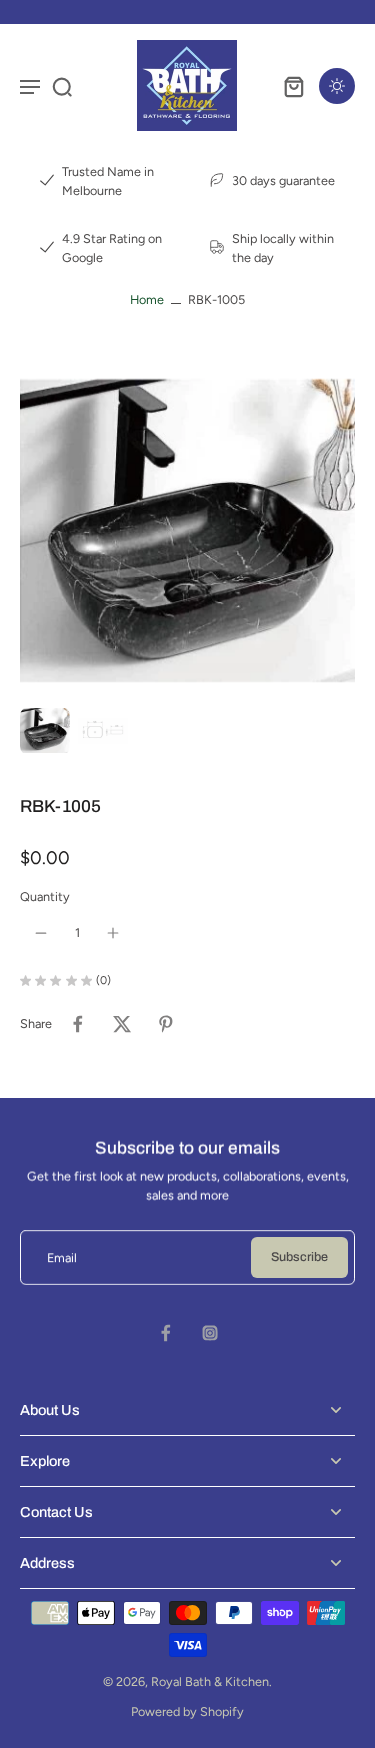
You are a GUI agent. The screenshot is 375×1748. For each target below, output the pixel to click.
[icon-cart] (293, 86)
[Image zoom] (187, 530)
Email (62, 1257)
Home (147, 299)
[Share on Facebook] (78, 1024)
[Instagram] (210, 1333)
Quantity (45, 896)
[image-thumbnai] (45, 731)
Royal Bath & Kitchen (210, 1681)
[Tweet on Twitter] (122, 1024)
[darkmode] (337, 86)
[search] (62, 86)
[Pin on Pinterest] (166, 1024)
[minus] (41, 933)
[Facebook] (166, 1333)
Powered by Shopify (187, 1711)
